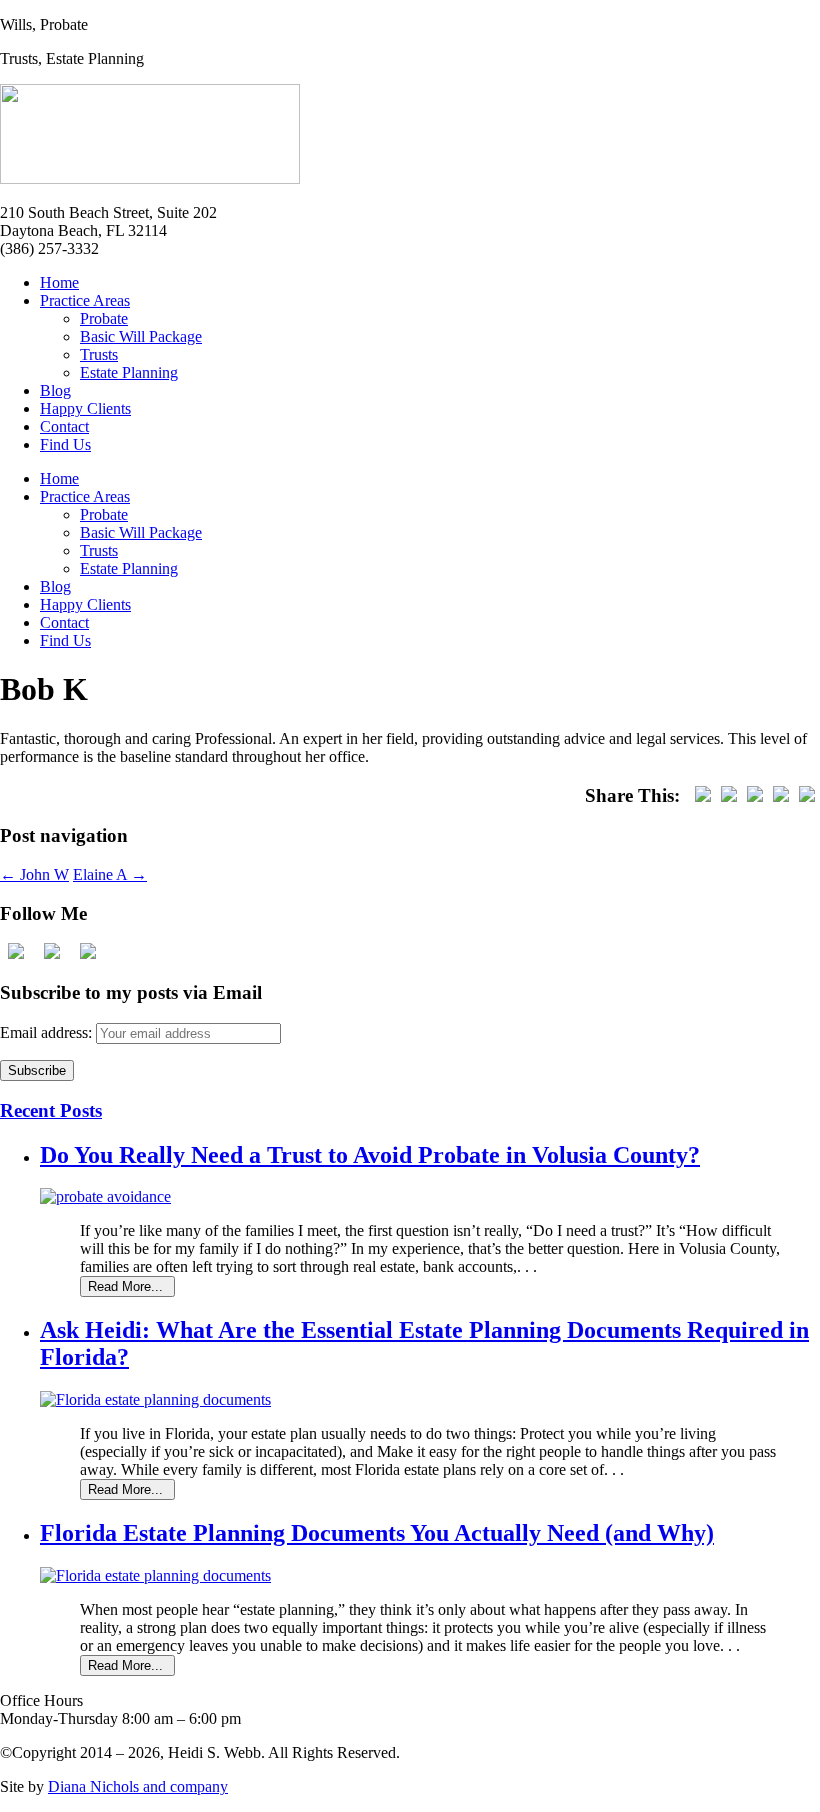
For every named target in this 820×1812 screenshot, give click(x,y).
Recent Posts (51, 1110)
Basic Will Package (141, 336)
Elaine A (110, 874)
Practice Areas (85, 300)
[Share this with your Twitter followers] (729, 795)
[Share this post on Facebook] (703, 795)
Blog (55, 390)
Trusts (99, 354)
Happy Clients (85, 408)
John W (34, 874)
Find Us (65, 444)
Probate (104, 318)
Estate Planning (129, 372)
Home (59, 282)
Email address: (48, 1032)
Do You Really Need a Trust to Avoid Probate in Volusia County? (370, 1155)
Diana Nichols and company (138, 1786)
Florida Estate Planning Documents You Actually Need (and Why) (377, 1533)
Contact (64, 426)
